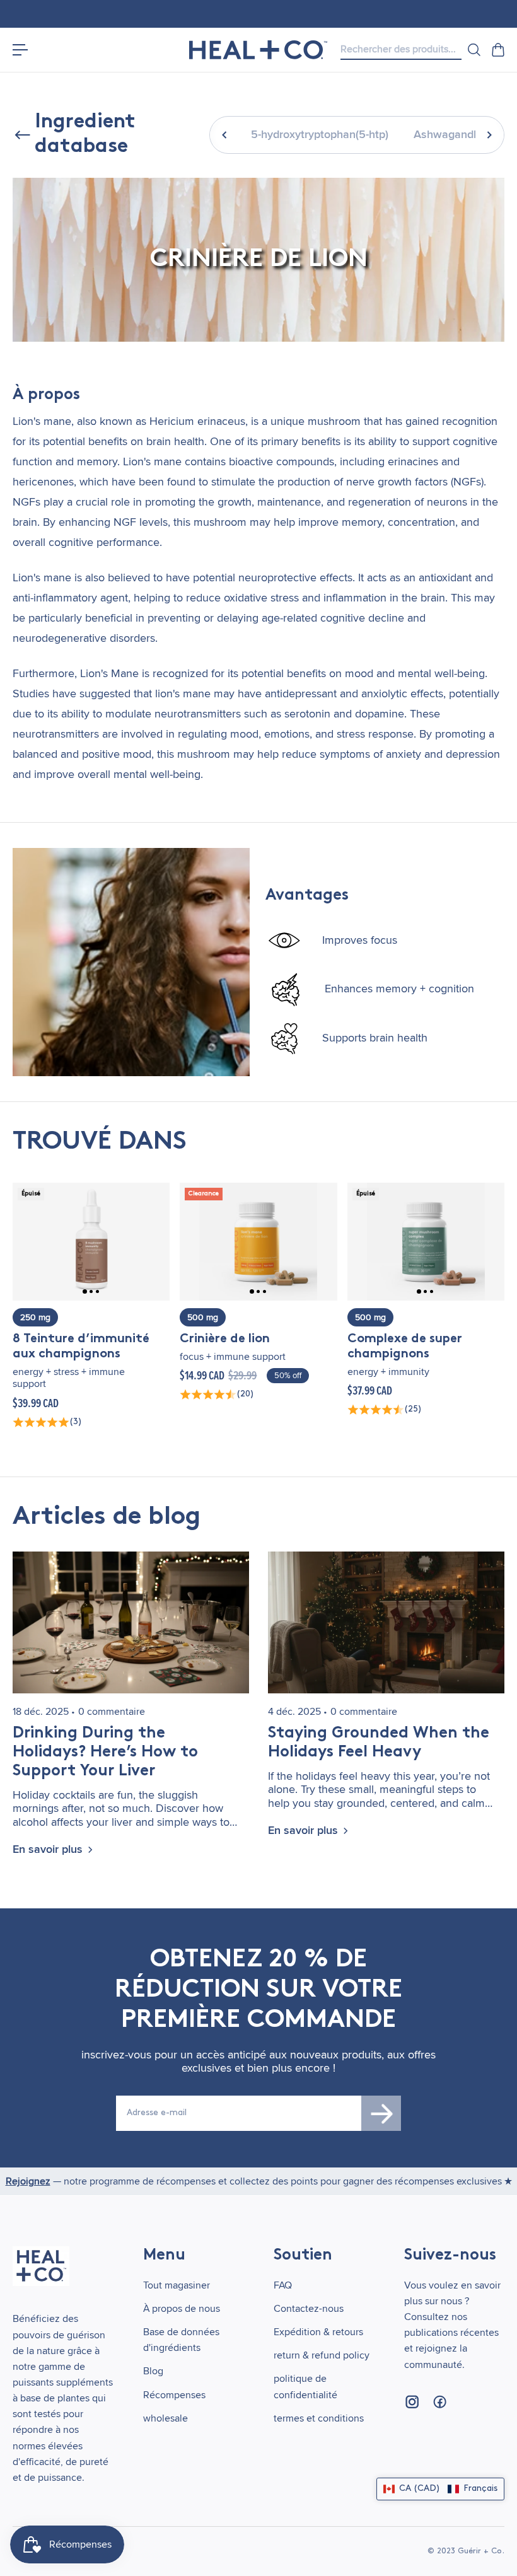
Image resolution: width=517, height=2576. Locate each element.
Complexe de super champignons (405, 1347)
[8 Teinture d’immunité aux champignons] (91, 1242)
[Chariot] (497, 50)
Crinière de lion (225, 1339)
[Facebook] (439, 2402)
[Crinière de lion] (258, 1242)
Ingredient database (85, 134)
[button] (440, 2489)
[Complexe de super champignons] (426, 1242)
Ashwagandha (450, 135)
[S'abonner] (381, 2113)
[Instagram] (412, 2402)
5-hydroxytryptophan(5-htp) (320, 135)
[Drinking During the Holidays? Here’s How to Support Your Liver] (131, 1622)
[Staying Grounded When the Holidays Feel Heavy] (386, 1622)
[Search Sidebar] (473, 50)
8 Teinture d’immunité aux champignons (81, 1347)
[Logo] (258, 50)
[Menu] (20, 50)
